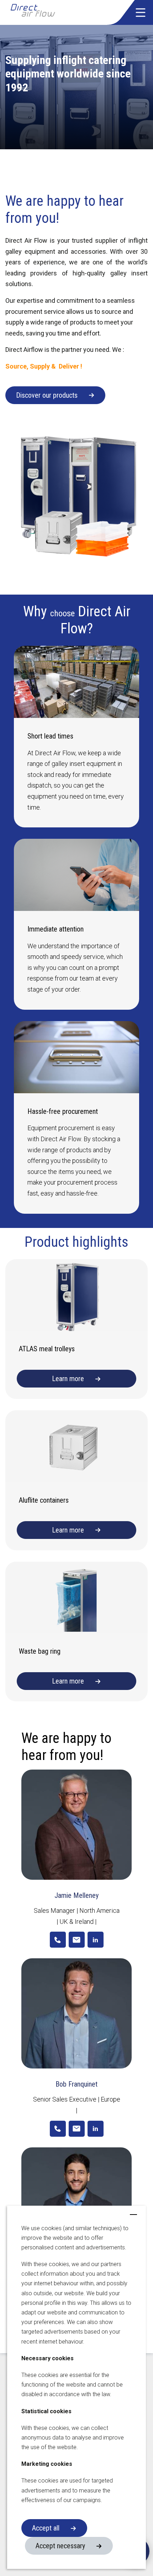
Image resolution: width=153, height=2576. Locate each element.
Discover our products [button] (47, 395)
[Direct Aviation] (46, 12)
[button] (141, 12)
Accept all (46, 2528)
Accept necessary (60, 2546)
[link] (58, 1940)
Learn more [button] (68, 1379)
